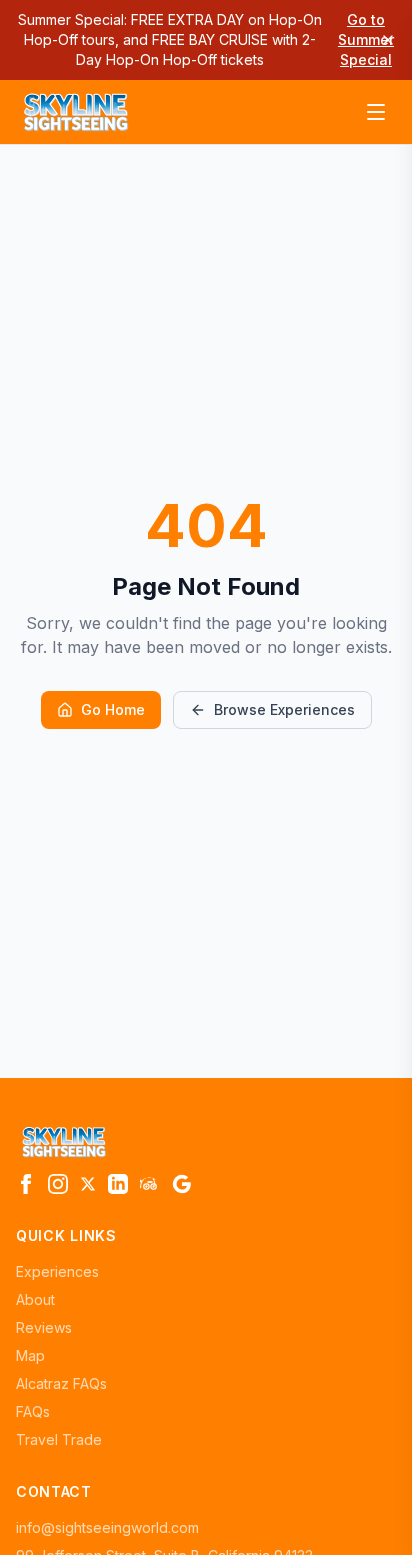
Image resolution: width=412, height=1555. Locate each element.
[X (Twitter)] (88, 1184)
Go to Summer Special (366, 39)
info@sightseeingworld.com (107, 1527)
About (35, 1299)
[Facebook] (26, 1184)
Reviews (44, 1327)
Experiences (57, 1271)
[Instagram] (58, 1184)
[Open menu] (376, 112)
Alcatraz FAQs (61, 1383)
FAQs (33, 1411)
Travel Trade (59, 1439)
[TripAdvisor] (150, 1184)
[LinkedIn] (118, 1184)
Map (30, 1355)
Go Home (113, 709)
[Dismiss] (388, 40)
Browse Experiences (284, 709)
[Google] (182, 1184)
